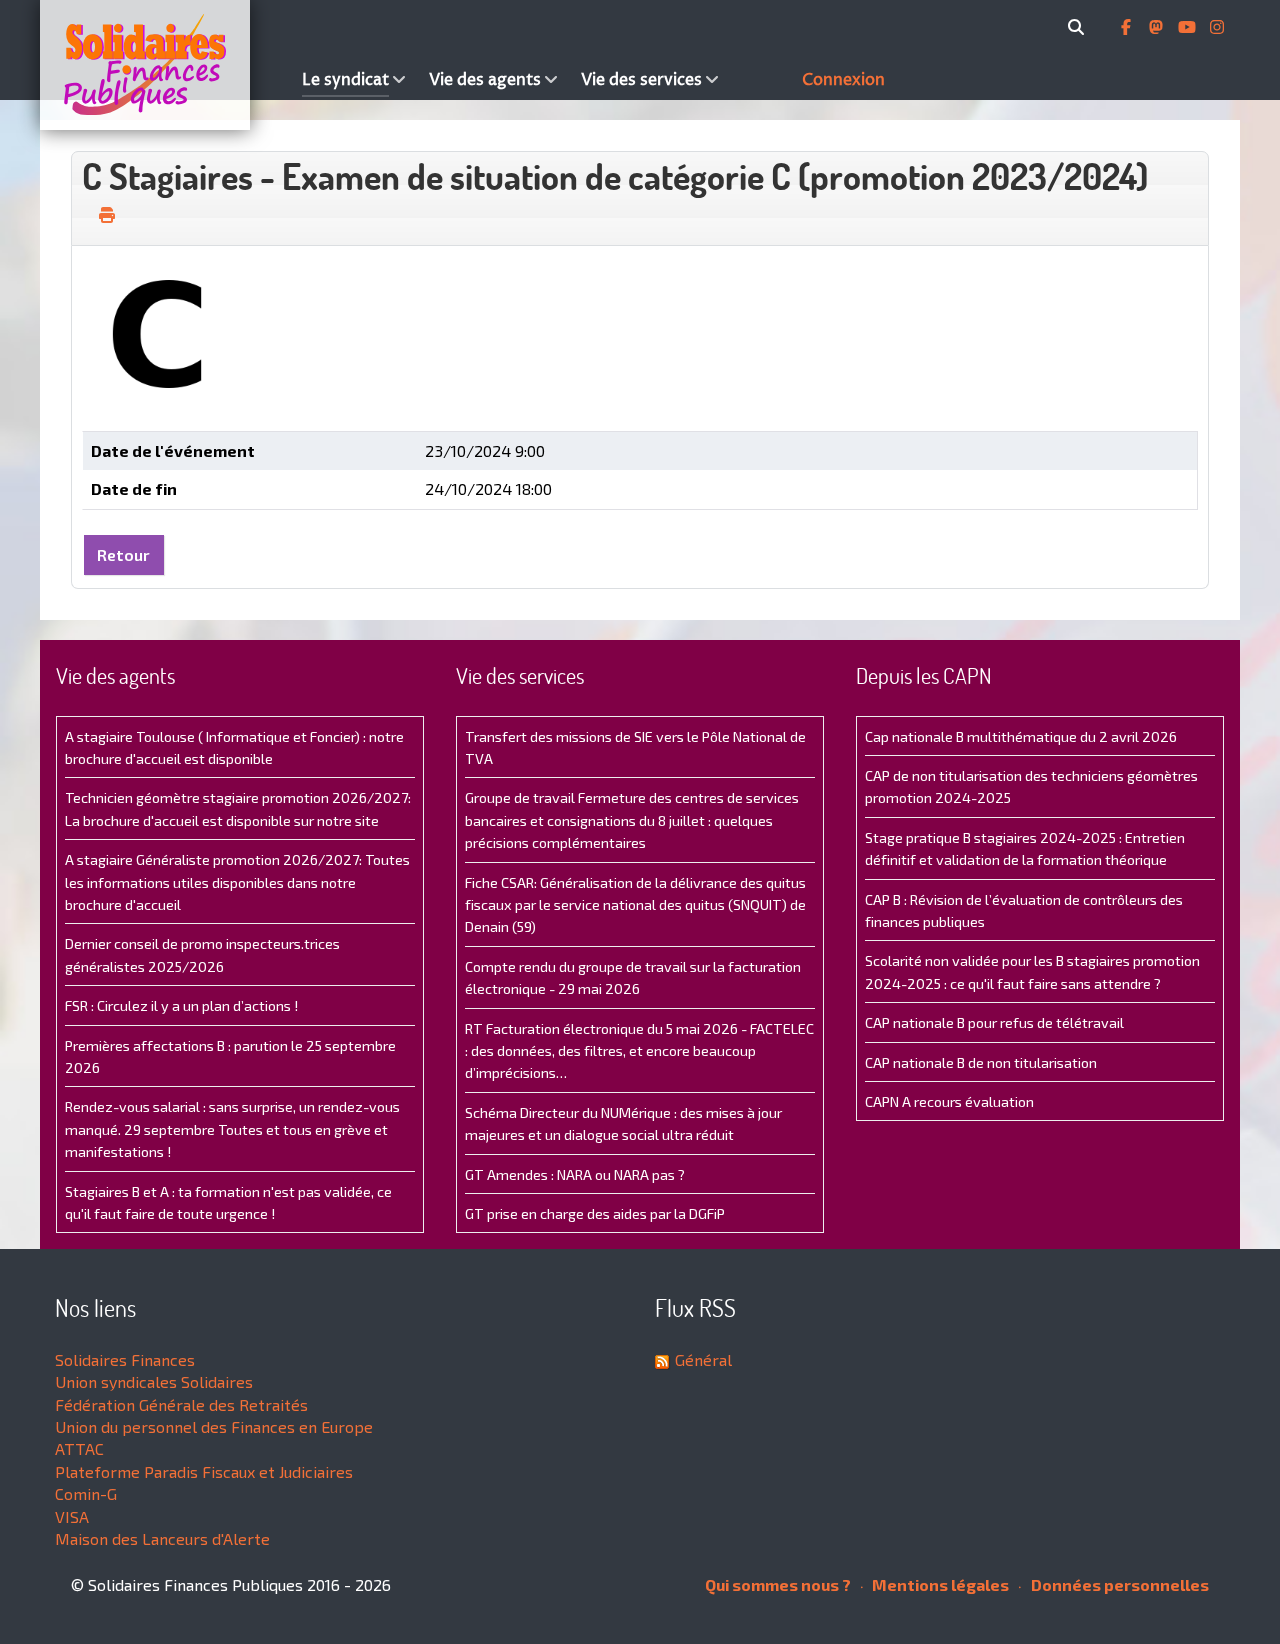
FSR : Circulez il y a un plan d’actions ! (181, 1005)
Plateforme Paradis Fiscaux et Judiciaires (204, 1471)
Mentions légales (939, 1584)
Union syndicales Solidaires (154, 1381)
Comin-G (86, 1493)
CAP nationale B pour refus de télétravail (994, 1022)
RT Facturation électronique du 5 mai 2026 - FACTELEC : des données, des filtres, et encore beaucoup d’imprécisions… (639, 1051)
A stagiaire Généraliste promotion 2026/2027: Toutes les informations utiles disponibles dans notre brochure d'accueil (237, 882)
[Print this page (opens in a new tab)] (107, 215)
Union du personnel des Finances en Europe (214, 1426)
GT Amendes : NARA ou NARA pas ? (575, 1174)
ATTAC (79, 1448)
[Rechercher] (1079, 27)
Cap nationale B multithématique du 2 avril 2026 (1021, 736)
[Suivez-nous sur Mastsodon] (1158, 27)
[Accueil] (166, 65)
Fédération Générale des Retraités (181, 1404)
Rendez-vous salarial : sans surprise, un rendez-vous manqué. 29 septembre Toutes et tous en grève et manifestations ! (232, 1129)
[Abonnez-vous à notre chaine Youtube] (1189, 27)
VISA (72, 1516)
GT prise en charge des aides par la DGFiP (595, 1213)
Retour (123, 554)
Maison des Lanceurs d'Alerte (162, 1538)
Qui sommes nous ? (778, 1584)
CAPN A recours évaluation (949, 1101)
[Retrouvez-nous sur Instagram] (1217, 27)
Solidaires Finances (125, 1359)
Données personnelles (1118, 1584)
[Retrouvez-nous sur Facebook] (1128, 27)
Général (703, 1359)
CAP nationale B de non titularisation (981, 1062)
